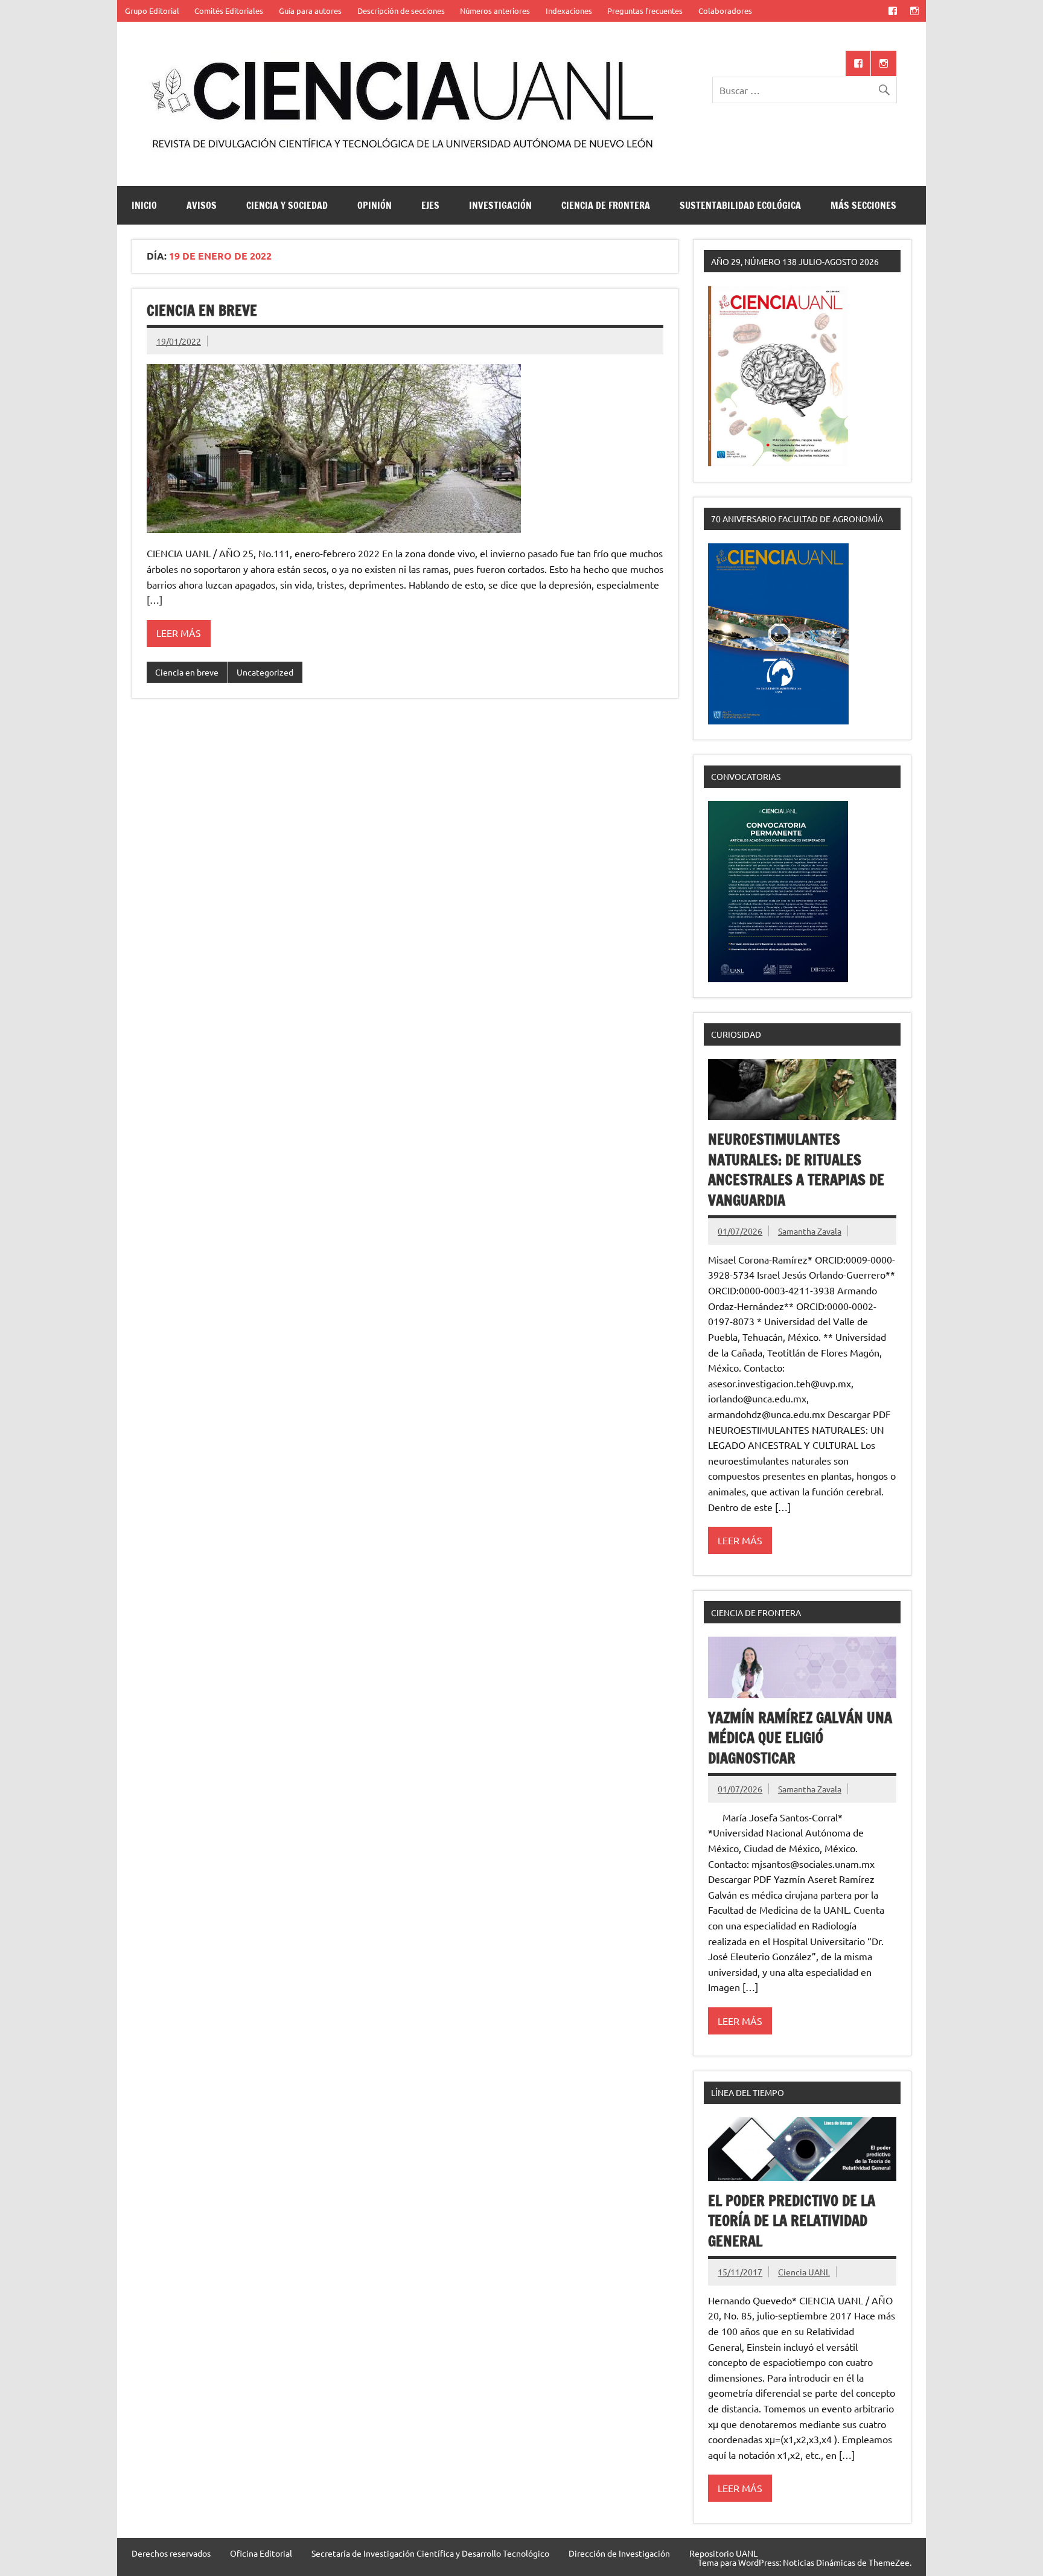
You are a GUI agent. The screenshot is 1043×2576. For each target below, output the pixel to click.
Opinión (375, 205)
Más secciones (863, 205)
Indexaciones (569, 11)
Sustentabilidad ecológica (740, 205)
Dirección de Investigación (619, 2553)
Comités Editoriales (229, 11)
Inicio (144, 205)
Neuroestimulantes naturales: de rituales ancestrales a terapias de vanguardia (796, 1170)
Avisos (202, 205)
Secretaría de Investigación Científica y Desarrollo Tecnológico (430, 2553)
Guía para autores (310, 11)
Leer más (179, 633)
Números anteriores (495, 11)
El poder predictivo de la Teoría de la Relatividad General (792, 2221)
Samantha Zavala (810, 1231)
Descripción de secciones (401, 11)
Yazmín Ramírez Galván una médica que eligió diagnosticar (800, 1738)
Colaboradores (725, 11)
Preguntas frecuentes (645, 11)
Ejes (430, 205)
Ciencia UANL (804, 2272)
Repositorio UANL (723, 2553)
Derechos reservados (171, 2553)
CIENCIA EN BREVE (202, 310)
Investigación (500, 205)
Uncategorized (265, 672)
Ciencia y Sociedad (287, 205)
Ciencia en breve (187, 672)
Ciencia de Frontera (606, 205)
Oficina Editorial (261, 2553)
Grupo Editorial (152, 11)
